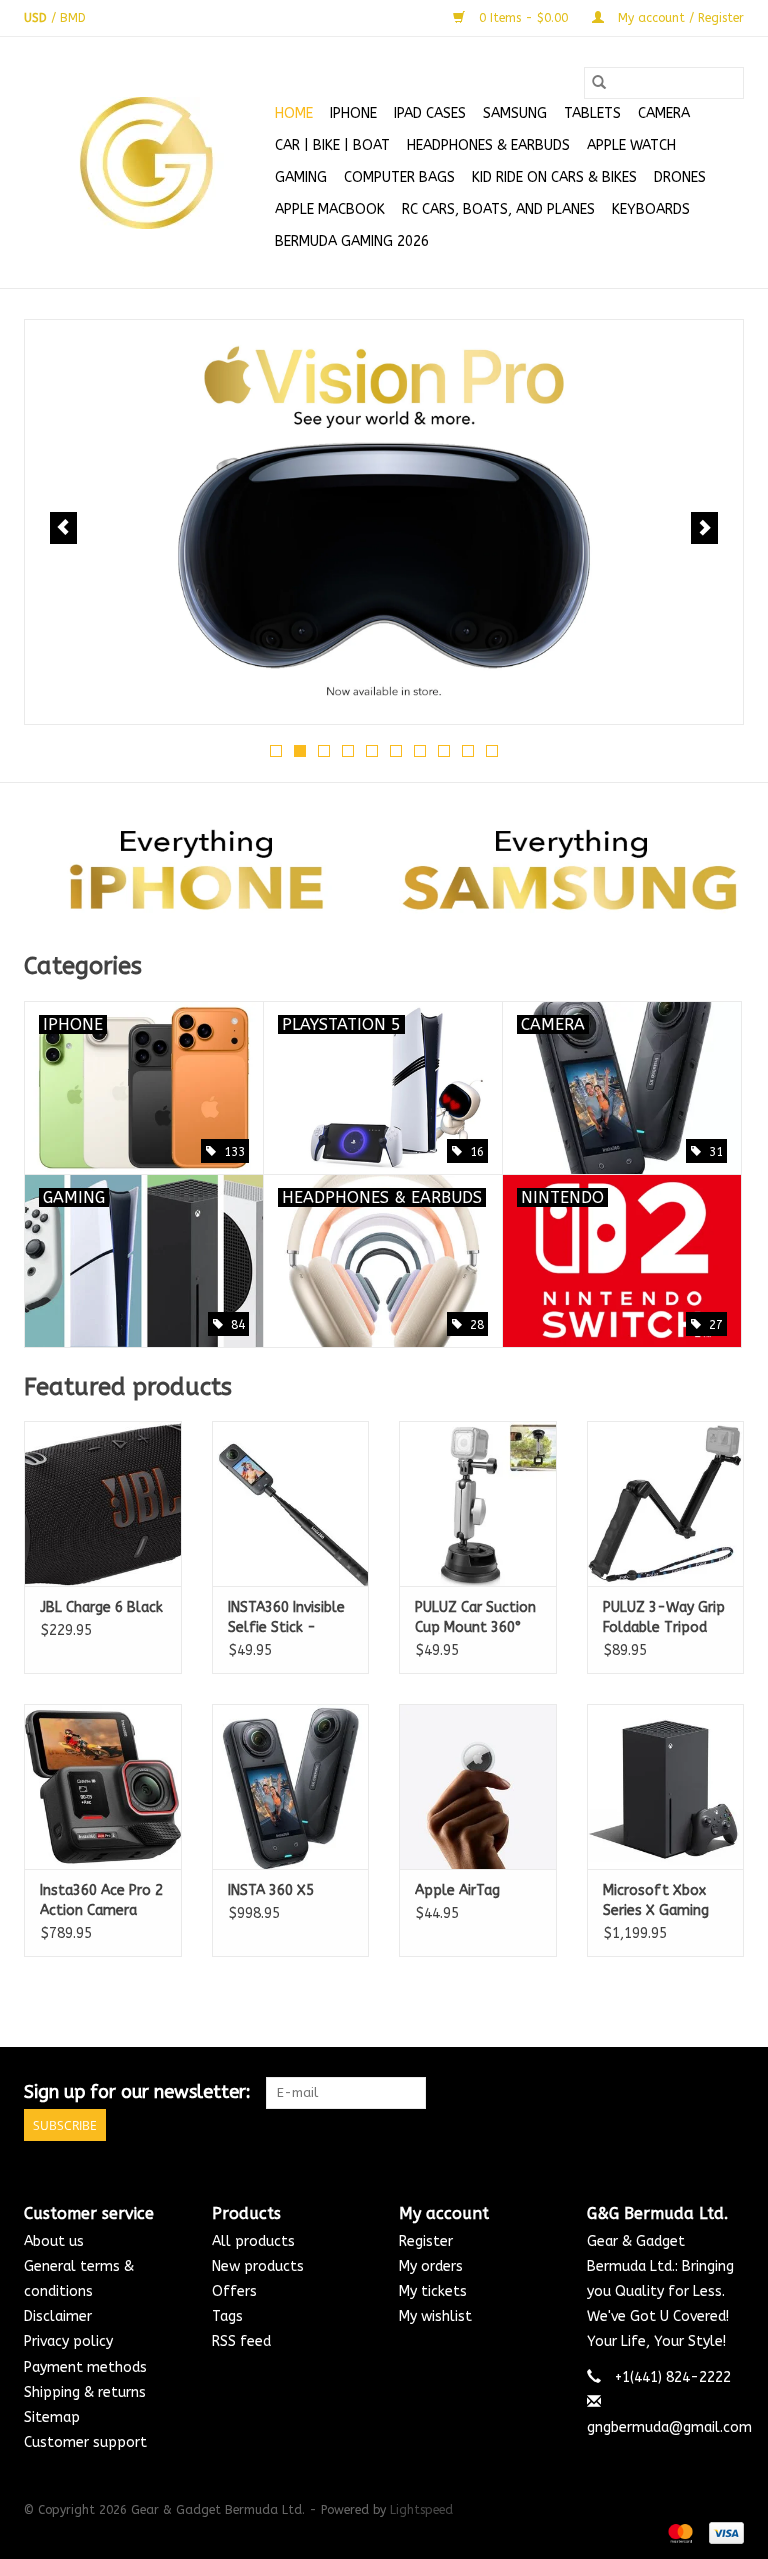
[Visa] (723, 2532)
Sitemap (52, 2417)
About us (54, 2241)
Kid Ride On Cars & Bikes (554, 177)
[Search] (599, 83)
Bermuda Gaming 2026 (352, 241)
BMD (73, 18)
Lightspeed (421, 2510)
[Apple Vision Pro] (384, 522)
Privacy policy (68, 2341)
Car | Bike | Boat (332, 145)
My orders (431, 2266)
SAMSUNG (515, 113)
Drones (680, 177)
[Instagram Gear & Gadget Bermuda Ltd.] (728, 2093)
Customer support (85, 2442)
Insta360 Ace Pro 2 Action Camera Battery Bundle (101, 1901)
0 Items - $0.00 (523, 18)
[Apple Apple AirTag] (478, 1786)
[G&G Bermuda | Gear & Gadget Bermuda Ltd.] (146, 163)
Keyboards (651, 209)
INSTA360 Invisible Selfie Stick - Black (286, 1618)
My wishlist (435, 2316)
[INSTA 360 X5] (291, 1786)
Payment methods (85, 2367)
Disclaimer (58, 2316)
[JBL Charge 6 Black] (103, 1503)
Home (294, 113)
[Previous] (63, 528)
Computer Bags (399, 177)
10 (492, 751)
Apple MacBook (330, 209)
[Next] (704, 528)
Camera (664, 113)
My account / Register (679, 18)
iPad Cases (430, 113)
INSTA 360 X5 (271, 1890)
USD (37, 18)
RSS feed (241, 2341)
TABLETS (592, 113)
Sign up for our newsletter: (137, 2092)
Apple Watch (631, 145)
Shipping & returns (85, 2392)
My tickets (433, 2291)
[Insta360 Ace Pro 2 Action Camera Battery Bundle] (103, 1786)
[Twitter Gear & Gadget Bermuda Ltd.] (692, 2093)
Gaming (301, 177)
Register (426, 2241)
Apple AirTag (457, 1890)
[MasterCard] (679, 2532)
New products (258, 2266)
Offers (234, 2291)
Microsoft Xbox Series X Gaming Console (656, 1901)
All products (253, 2241)
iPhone (353, 113)
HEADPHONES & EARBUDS (488, 145)
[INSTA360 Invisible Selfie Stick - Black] (291, 1503)
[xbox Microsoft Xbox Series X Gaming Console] (666, 1786)
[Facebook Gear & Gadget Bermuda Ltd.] (656, 2093)
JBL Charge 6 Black (101, 1607)
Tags (227, 2316)
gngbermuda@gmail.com (669, 2427)
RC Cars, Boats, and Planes (498, 209)
